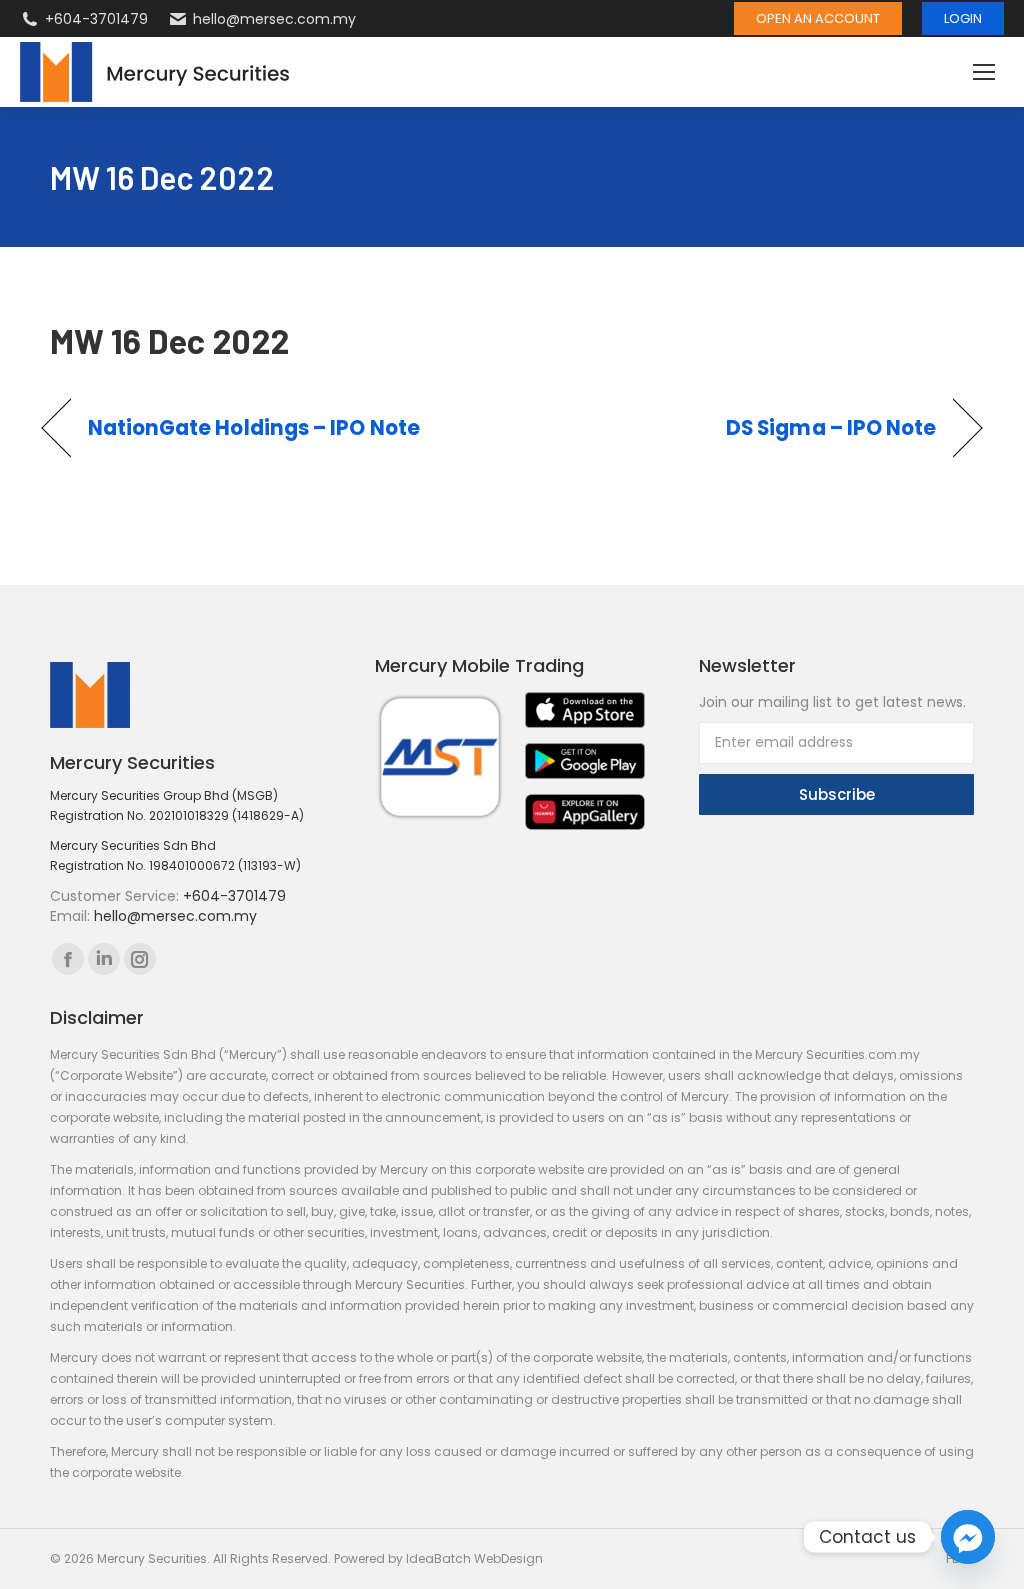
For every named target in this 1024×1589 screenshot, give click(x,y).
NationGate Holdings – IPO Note (254, 428)
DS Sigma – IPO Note (831, 428)
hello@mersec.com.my (274, 19)
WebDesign (508, 1558)
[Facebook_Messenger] (968, 1537)
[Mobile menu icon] (984, 72)
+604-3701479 (96, 19)
